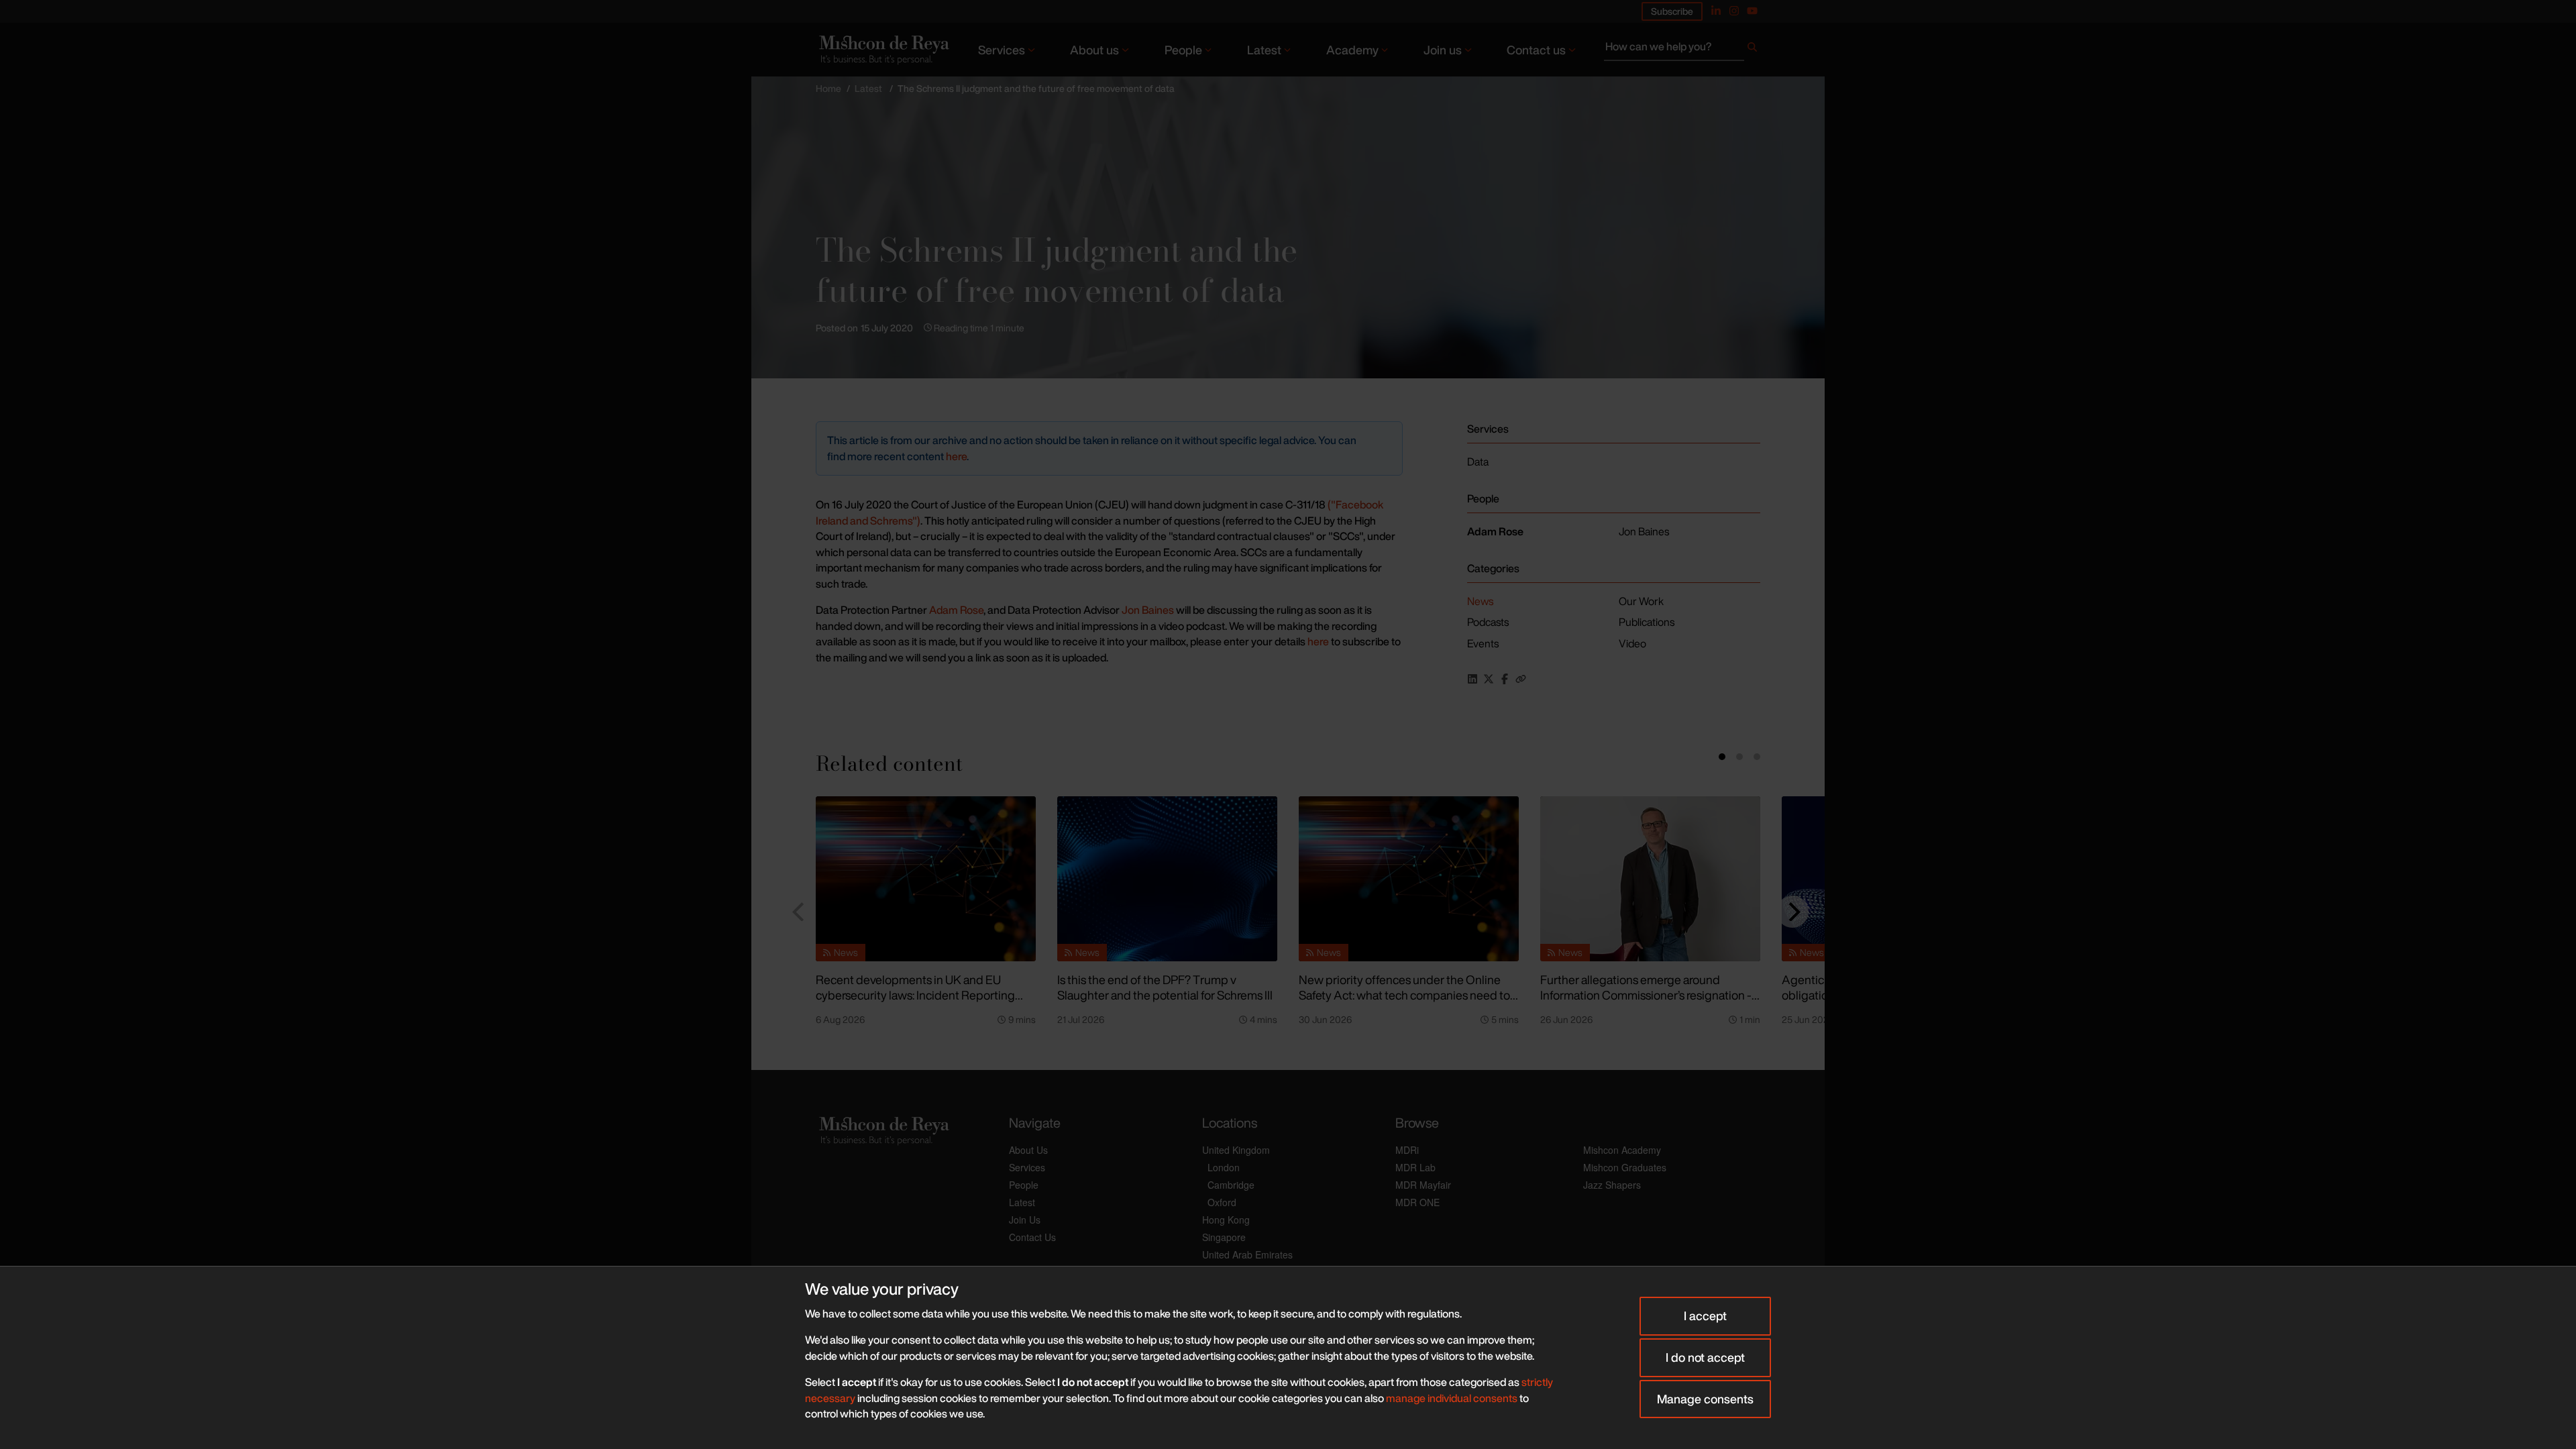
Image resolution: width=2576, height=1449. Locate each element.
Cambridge (1231, 1185)
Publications (1647, 622)
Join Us (1025, 1220)
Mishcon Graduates (1625, 1167)
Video (1632, 643)
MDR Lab (1415, 1167)
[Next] (1792, 912)
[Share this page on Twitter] (1489, 679)
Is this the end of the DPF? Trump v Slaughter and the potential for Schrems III (1165, 987)
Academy (1352, 50)
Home (828, 88)
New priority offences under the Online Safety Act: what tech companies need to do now (1404, 995)
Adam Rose (956, 610)
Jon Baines (1148, 610)
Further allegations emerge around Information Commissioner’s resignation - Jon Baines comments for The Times (1646, 995)
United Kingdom (1236, 1150)
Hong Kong (1226, 1220)
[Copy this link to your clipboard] (1521, 679)
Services (1002, 50)
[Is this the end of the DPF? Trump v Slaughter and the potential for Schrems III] (1167, 879)
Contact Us (1032, 1237)
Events (1483, 643)
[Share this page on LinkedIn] (1472, 679)
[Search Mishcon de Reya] (1682, 50)
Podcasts (1488, 622)
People (1183, 50)
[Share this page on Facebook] (1505, 679)
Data (1478, 462)
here (956, 456)
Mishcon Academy (1622, 1150)
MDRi (1407, 1150)
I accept (1705, 1316)
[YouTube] (1752, 11)
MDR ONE (1417, 1202)
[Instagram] (1734, 11)
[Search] (1752, 50)
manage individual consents (1452, 1398)
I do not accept (1705, 1357)
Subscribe (1672, 11)
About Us (1028, 1150)
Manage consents (1705, 1399)
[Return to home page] (883, 49)
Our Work (1641, 601)
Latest (1264, 50)
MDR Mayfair (1423, 1185)
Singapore (1224, 1237)
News (1480, 601)
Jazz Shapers (1612, 1185)
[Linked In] (1716, 11)
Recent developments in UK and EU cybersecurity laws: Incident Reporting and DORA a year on (915, 995)
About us (1094, 50)
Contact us (1536, 50)
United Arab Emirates (1247, 1254)
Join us (1443, 50)
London (1224, 1167)
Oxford (1222, 1202)
